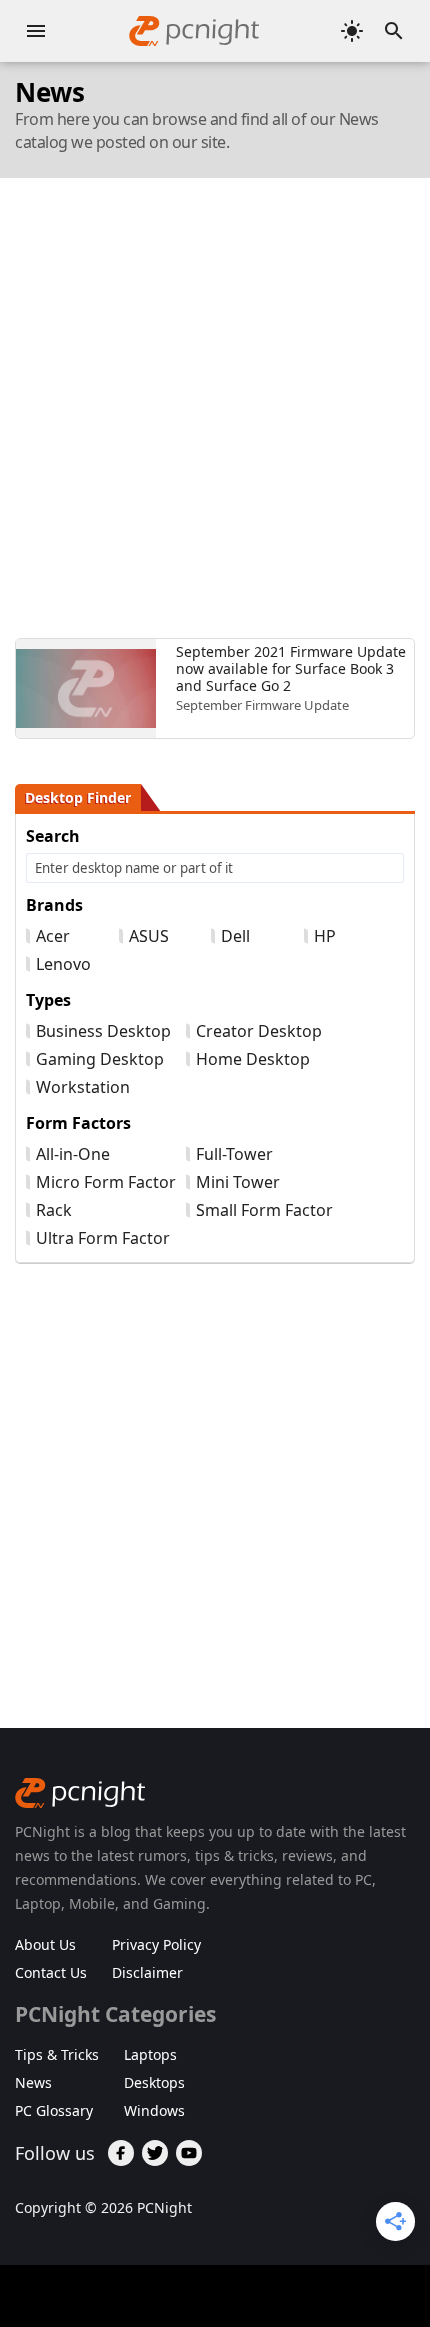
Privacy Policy (156, 1944)
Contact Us (51, 1972)
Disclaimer (147, 1972)
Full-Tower (234, 1154)
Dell (235, 936)
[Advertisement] (215, 408)
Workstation (83, 1087)
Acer (53, 936)
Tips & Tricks (57, 2054)
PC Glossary (54, 2110)
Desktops (154, 2082)
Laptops (150, 2054)
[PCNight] (194, 31)
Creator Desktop (259, 1031)
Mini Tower (238, 1182)
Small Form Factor (264, 1210)
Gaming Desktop (100, 1059)
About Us (45, 1944)
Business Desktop (103, 1031)
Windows (154, 2110)
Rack (54, 1210)
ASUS (149, 936)
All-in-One (73, 1154)
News (33, 2082)
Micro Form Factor (106, 1182)
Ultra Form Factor (103, 1238)
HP (325, 936)
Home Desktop (253, 1059)
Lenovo (63, 964)
